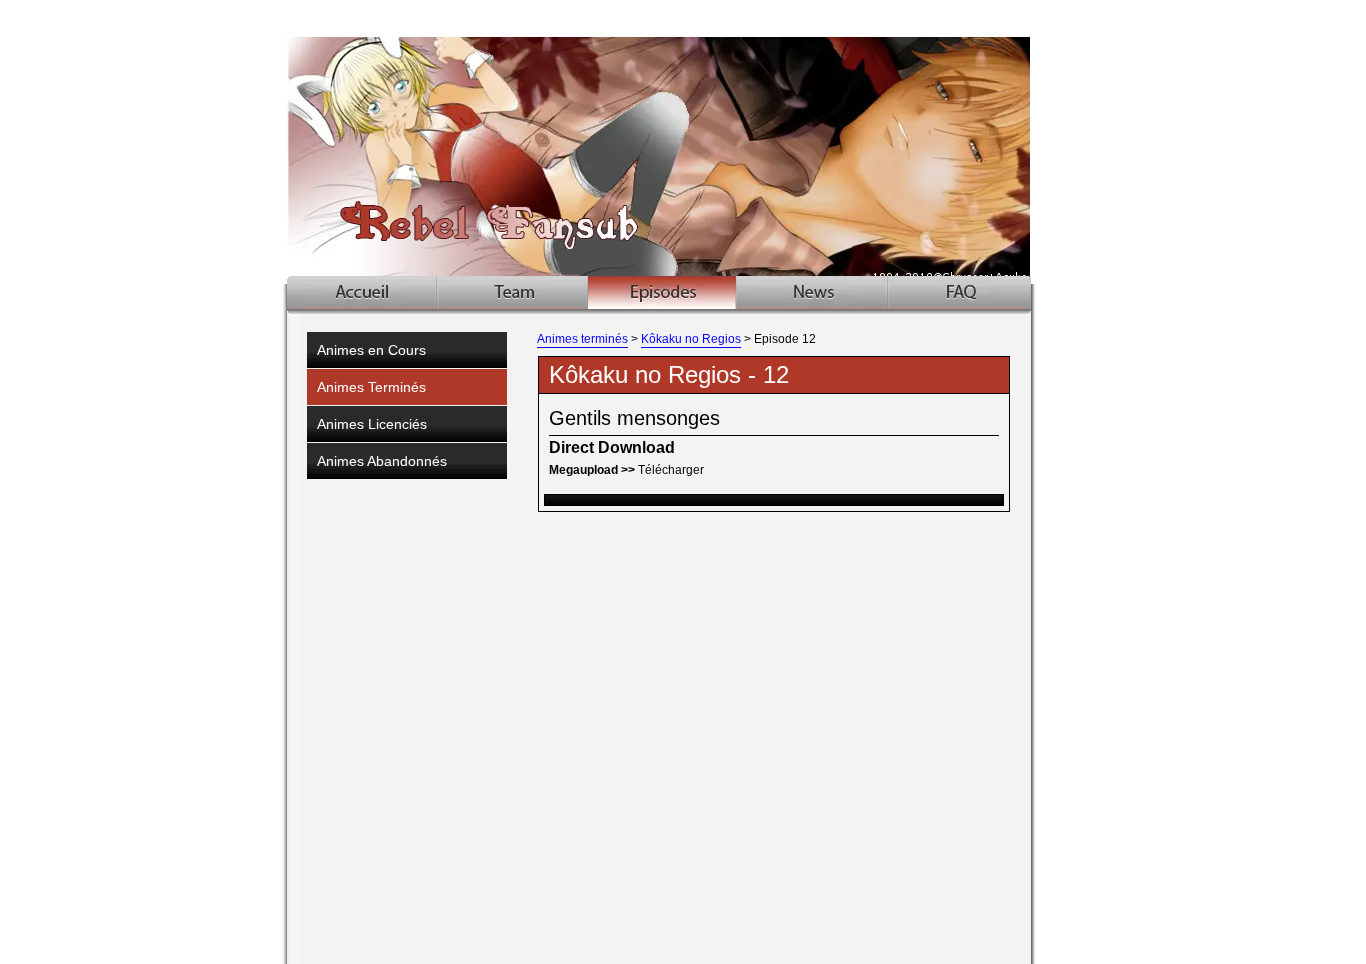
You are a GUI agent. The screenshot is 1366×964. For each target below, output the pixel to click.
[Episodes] (662, 292)
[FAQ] (959, 292)
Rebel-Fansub (686, 142)
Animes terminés (582, 339)
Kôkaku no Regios (691, 339)
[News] (812, 292)
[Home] (362, 292)
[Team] (513, 292)
